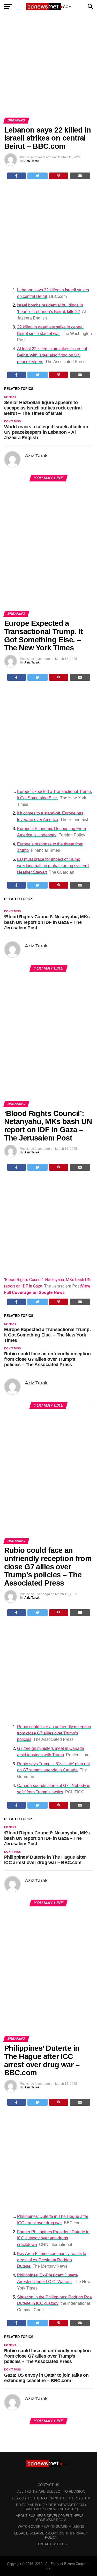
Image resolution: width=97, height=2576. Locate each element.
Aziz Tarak (32, 161)
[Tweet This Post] (38, 176)
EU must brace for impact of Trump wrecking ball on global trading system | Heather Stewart (53, 866)
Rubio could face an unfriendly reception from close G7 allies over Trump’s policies (54, 1733)
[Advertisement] (48, 67)
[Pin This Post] (59, 176)
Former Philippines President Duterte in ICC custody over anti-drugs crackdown (53, 2238)
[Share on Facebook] (17, 176)
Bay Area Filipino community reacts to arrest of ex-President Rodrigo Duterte (52, 2260)
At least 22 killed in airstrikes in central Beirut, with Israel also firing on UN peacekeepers (52, 355)
